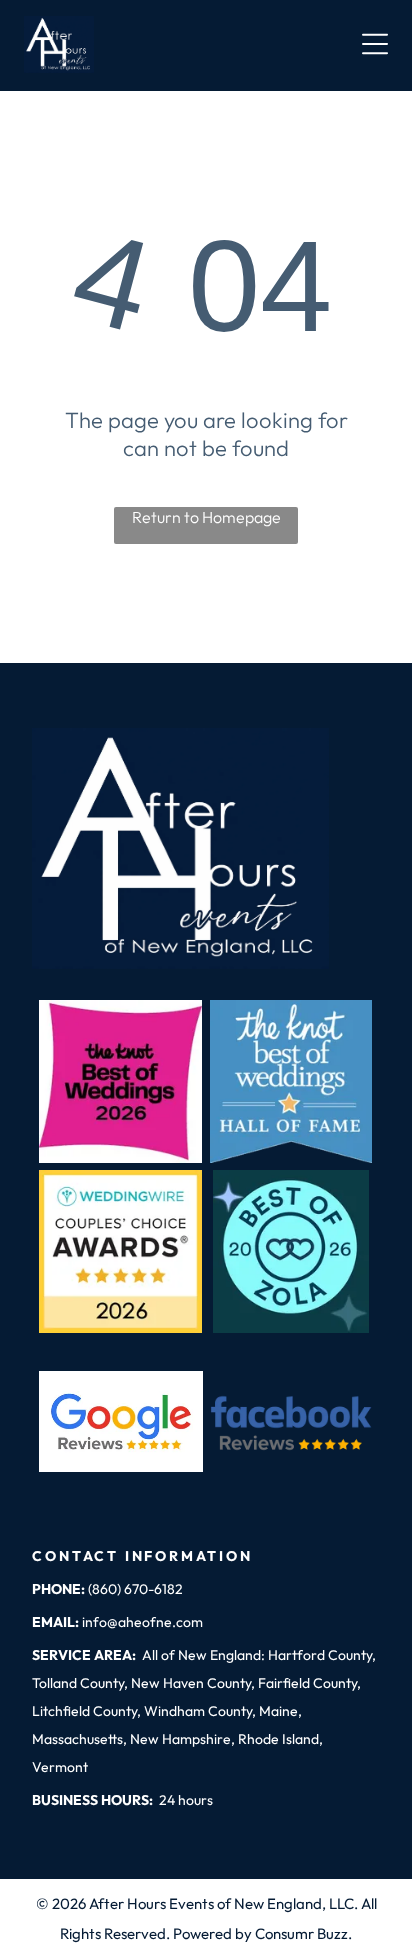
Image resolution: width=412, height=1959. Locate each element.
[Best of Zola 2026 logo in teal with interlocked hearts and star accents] (291, 1251)
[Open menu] (375, 44)
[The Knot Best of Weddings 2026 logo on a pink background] (120, 1081)
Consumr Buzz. (303, 1933)
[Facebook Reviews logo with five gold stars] (291, 1421)
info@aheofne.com (142, 1622)
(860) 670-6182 (135, 1589)
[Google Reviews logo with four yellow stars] (120, 1421)
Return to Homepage (206, 517)
